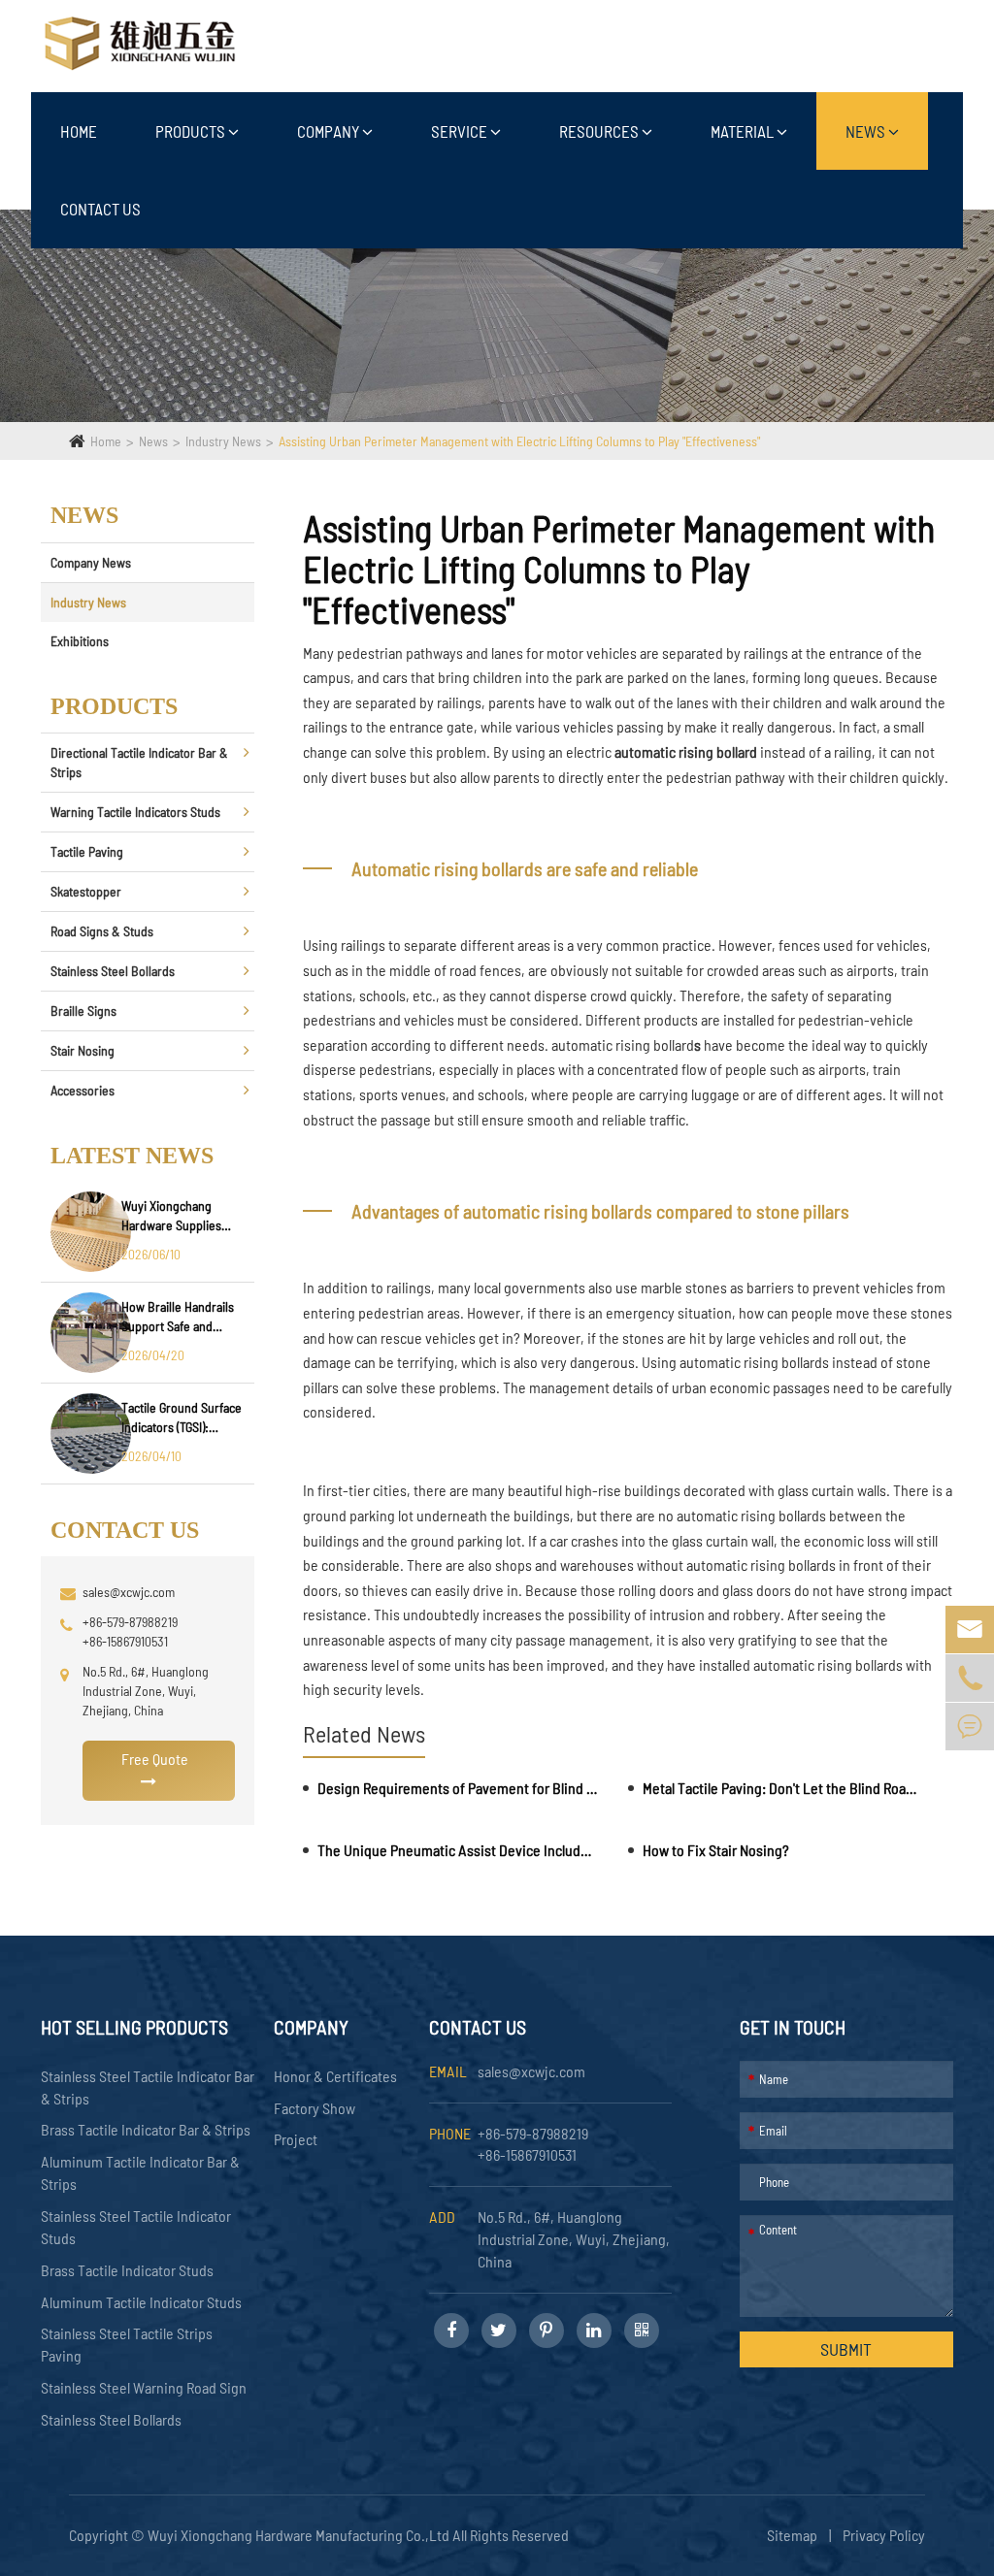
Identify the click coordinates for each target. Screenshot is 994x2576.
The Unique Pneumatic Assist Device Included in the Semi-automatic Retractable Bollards (457, 1850)
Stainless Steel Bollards (113, 971)
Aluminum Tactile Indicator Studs (141, 2302)
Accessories (83, 1090)
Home (79, 131)
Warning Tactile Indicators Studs (135, 812)
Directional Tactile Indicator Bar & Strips (139, 762)
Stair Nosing (83, 1050)
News (867, 131)
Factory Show (315, 2108)
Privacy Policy (884, 2535)
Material (744, 131)
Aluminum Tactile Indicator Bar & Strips (140, 2172)
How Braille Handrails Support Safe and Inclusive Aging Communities (178, 1317)
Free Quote (155, 1759)
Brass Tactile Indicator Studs (127, 2270)
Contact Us (100, 209)
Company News (91, 562)
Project (296, 2139)
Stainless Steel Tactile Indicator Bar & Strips (148, 2087)
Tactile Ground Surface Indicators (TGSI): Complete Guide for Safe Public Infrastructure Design (182, 1418)
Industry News (223, 441)
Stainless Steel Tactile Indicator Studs (136, 2227)
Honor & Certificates (335, 2076)
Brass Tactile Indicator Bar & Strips (146, 2129)
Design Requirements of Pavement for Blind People (457, 1788)
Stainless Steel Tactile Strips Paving (127, 2344)
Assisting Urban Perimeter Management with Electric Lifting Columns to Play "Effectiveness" (519, 441)
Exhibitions (80, 641)
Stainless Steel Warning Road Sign (144, 2387)
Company (330, 131)
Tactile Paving (87, 851)
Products (192, 131)
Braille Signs (83, 1011)
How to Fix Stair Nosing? (716, 1850)
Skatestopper (86, 891)
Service (461, 131)
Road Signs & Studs (102, 931)
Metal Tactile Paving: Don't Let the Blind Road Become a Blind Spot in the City (782, 1788)
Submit (846, 2349)
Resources (600, 131)
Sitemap (792, 2535)
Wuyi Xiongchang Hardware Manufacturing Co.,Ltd (300, 2535)
